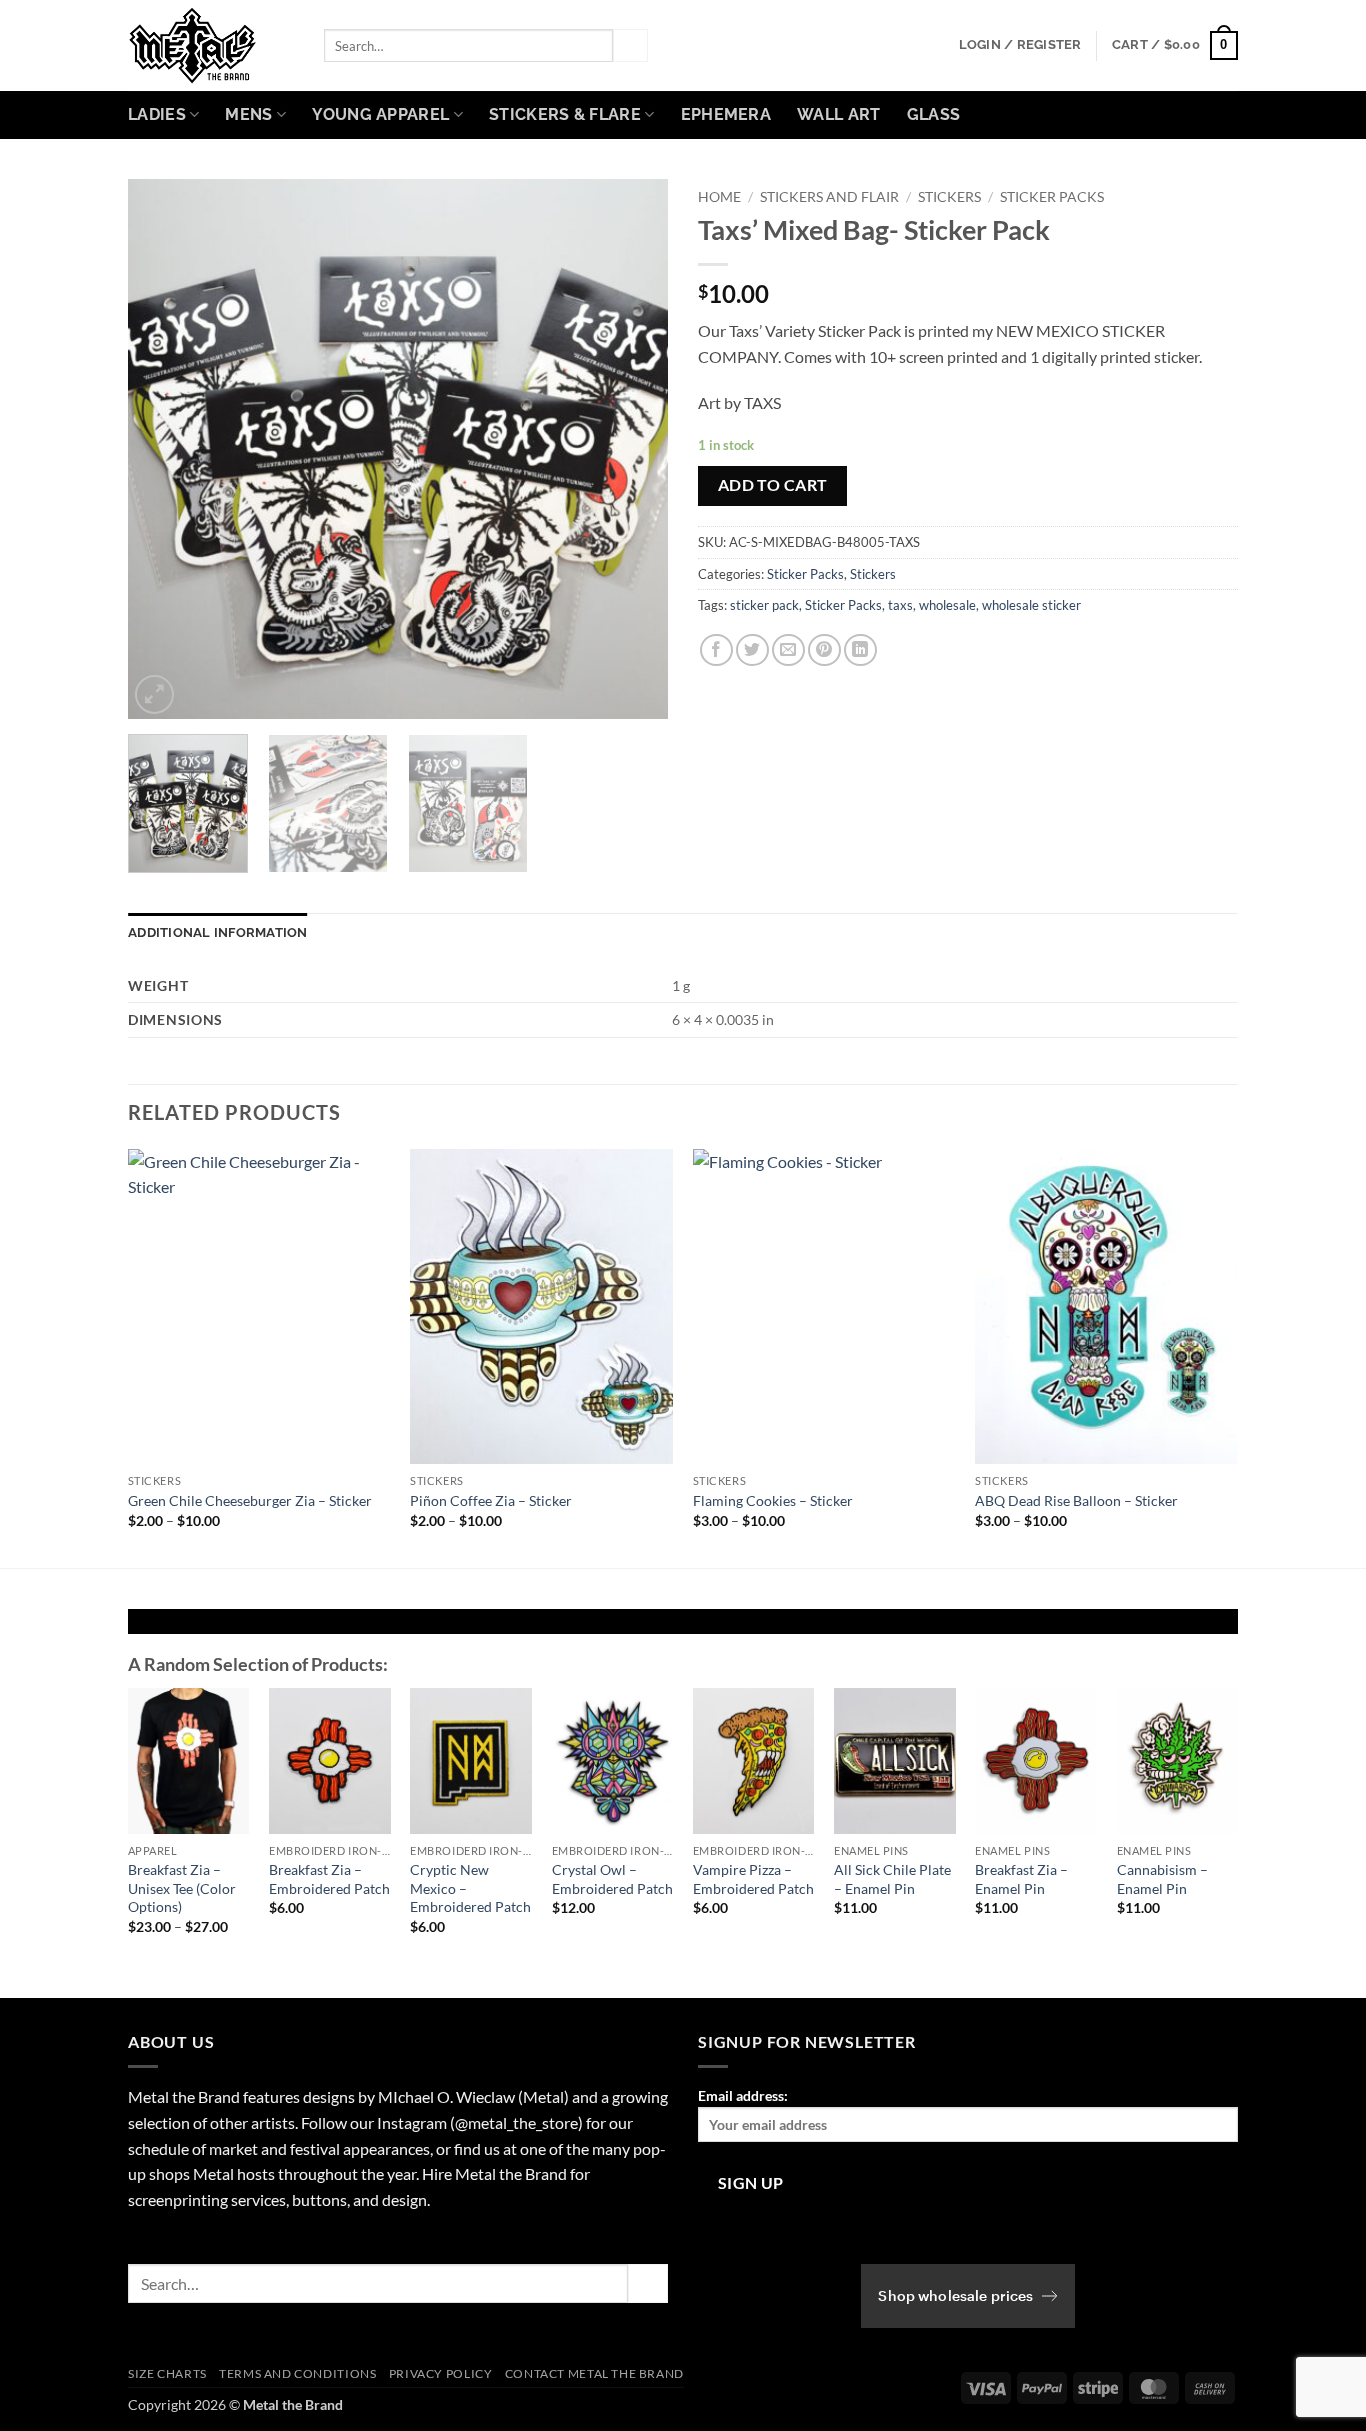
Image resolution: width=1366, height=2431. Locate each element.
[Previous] (164, 449)
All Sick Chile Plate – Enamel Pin (892, 1879)
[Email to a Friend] (788, 650)
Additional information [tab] (218, 932)
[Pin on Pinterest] (824, 650)
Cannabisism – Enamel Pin (1162, 1879)
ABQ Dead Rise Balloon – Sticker (1076, 1500)
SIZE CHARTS (167, 2373)
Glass (934, 114)
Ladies (157, 114)
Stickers (949, 197)
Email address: (743, 2095)
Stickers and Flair (829, 197)
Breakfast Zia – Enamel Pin (1021, 1879)
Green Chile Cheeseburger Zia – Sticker (250, 1500)
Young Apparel (380, 114)
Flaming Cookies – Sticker (773, 1500)
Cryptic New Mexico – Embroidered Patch (470, 1888)
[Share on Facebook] (716, 650)
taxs (900, 605)
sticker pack (764, 605)
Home (719, 197)
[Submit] (630, 46)
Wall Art (839, 114)
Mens (248, 114)
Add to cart (773, 485)
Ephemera (726, 114)
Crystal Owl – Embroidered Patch (612, 1879)
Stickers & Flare (565, 114)
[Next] (632, 449)
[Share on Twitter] (752, 650)
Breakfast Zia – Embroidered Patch (329, 1879)
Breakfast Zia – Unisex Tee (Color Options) (182, 1888)
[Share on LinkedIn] (860, 650)
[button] (1020, 45)
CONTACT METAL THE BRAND (594, 2373)
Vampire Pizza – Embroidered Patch (753, 1879)
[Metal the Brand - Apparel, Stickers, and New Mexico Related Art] (211, 45)
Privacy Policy (441, 2373)
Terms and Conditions (297, 2373)
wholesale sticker (1031, 605)
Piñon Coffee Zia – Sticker (491, 1500)
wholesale (947, 605)
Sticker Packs (1052, 197)
